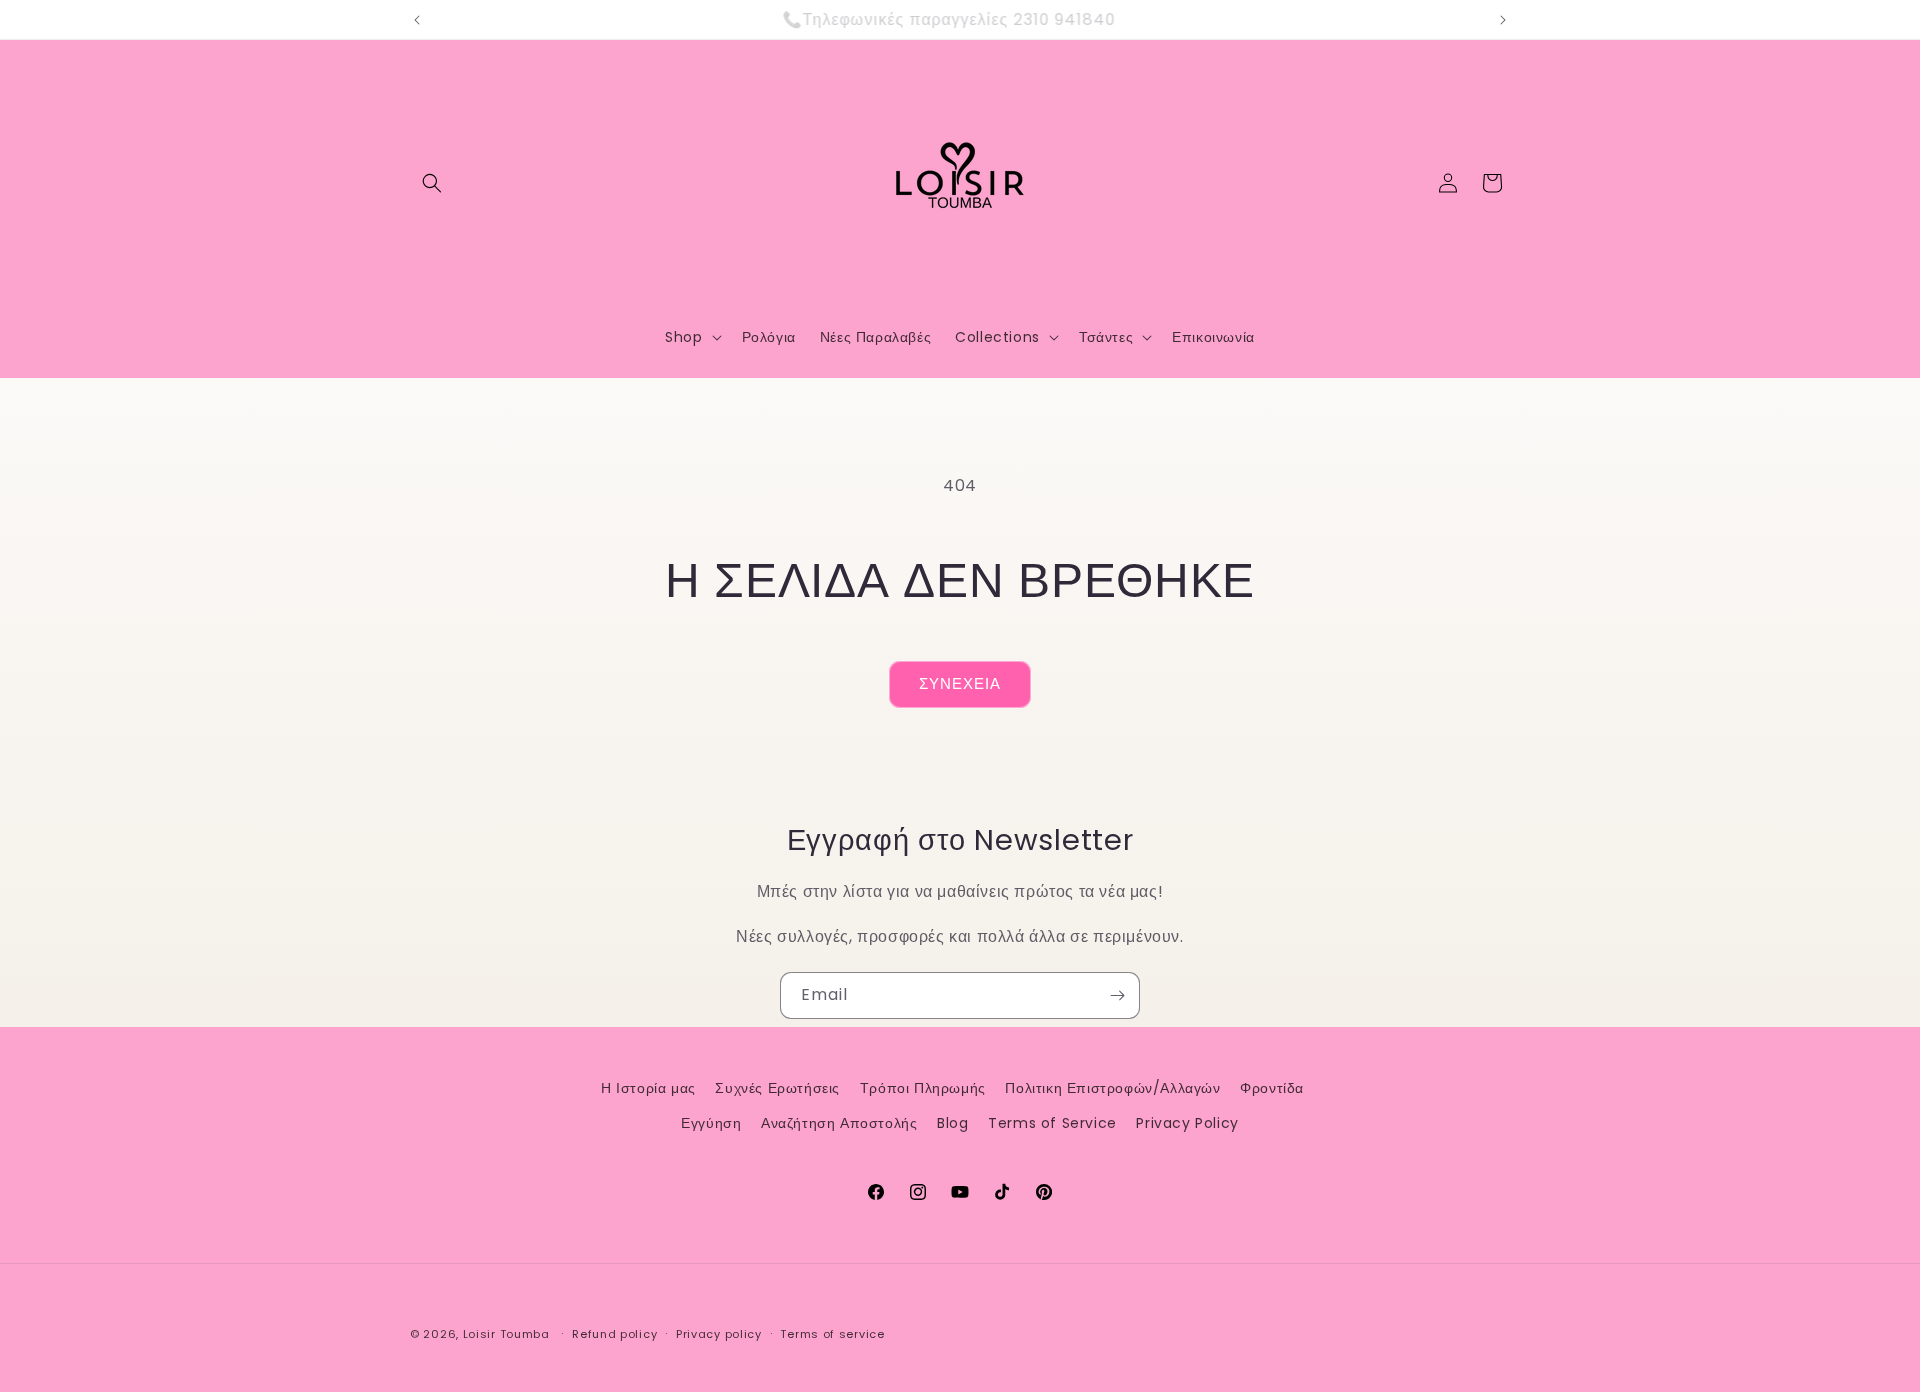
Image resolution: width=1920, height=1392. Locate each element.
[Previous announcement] (417, 20)
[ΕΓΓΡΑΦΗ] (1117, 995)
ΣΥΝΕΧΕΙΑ (960, 683)
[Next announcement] (1503, 20)
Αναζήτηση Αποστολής (839, 1123)
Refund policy (614, 1334)
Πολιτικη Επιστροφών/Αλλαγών (1112, 1088)
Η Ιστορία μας (648, 1088)
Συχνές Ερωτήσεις (777, 1088)
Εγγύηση (711, 1123)
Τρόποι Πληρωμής (923, 1088)
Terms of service (832, 1334)
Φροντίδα (1272, 1088)
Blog (952, 1123)
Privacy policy (719, 1334)
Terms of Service (1052, 1123)
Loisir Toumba (506, 1334)
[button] (432, 183)
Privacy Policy (1187, 1123)
